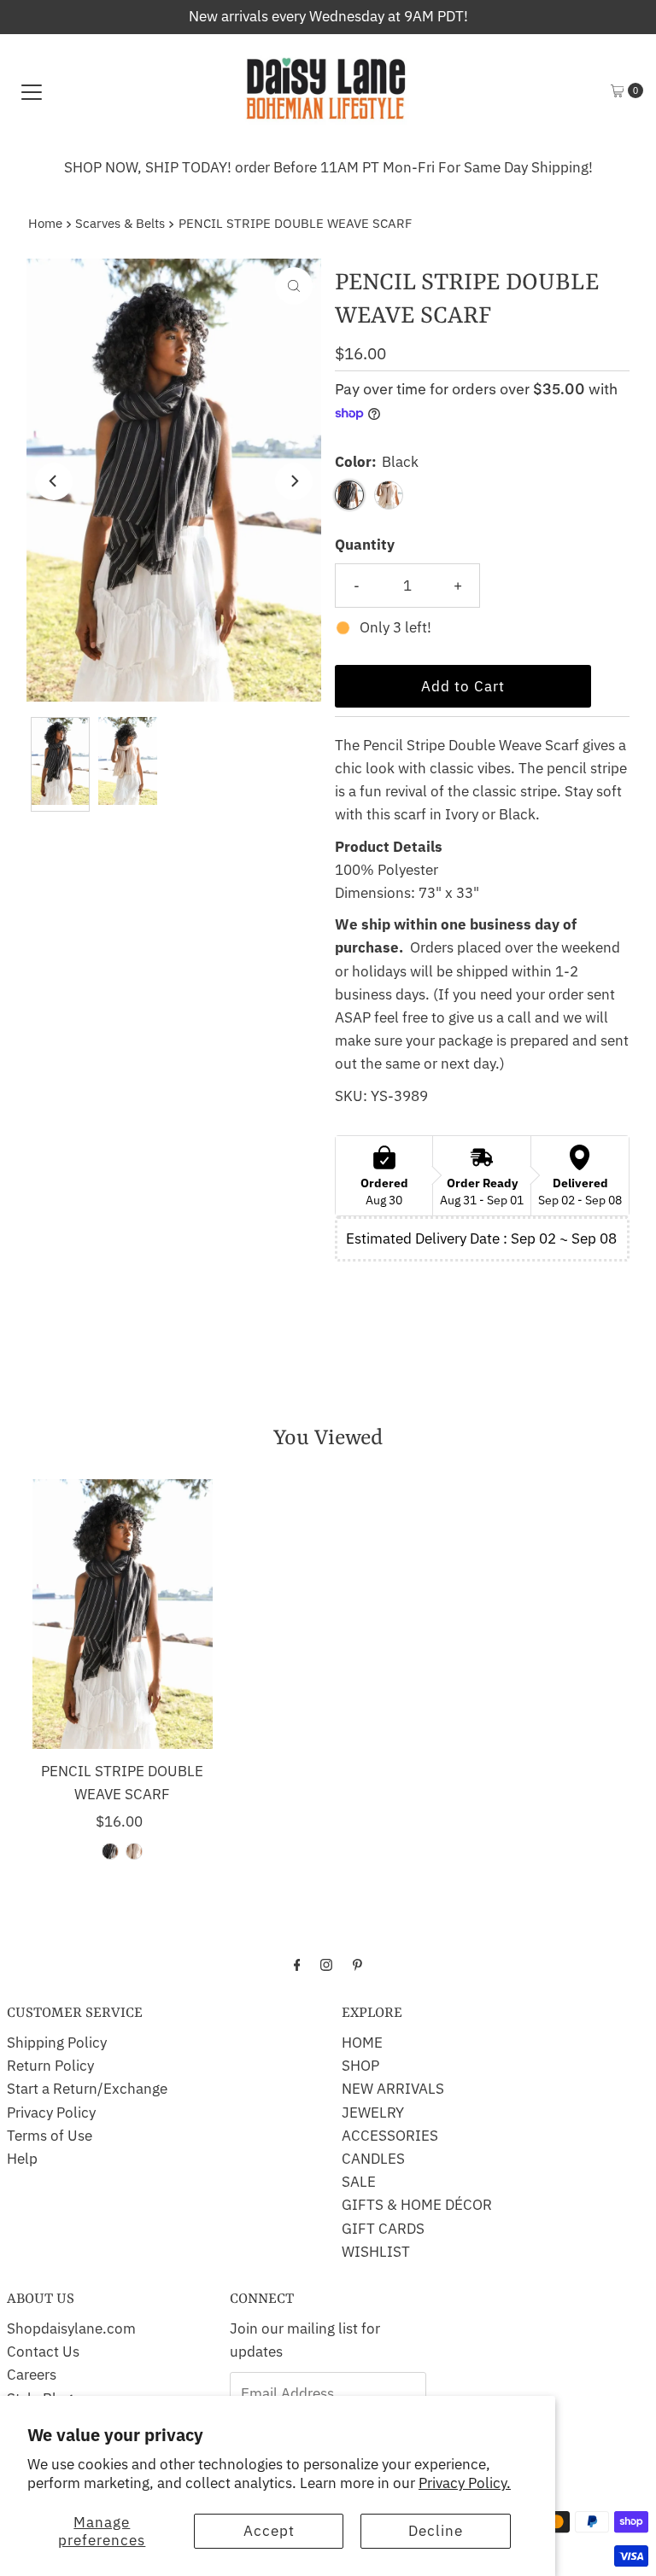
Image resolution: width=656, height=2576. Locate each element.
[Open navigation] (32, 90)
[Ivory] (134, 1851)
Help (22, 2159)
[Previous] (54, 481)
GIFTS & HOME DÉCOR (417, 2205)
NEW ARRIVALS (393, 2089)
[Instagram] (326, 1964)
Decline (436, 2531)
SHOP (360, 2066)
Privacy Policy (51, 2113)
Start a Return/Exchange (87, 2089)
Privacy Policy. (465, 2483)
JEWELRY (373, 2113)
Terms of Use (50, 2136)
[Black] (110, 1851)
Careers (32, 2375)
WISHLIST (376, 2252)
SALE (359, 2182)
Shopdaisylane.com (71, 2328)
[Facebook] (297, 1964)
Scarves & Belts (120, 223)
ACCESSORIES (390, 2136)
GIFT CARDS (383, 2229)
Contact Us (43, 2352)
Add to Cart (463, 686)
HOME (362, 2043)
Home (45, 223)
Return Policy (50, 2066)
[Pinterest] (357, 1964)
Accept (269, 2531)
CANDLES (373, 2159)
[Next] (294, 481)
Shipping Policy (57, 2043)
